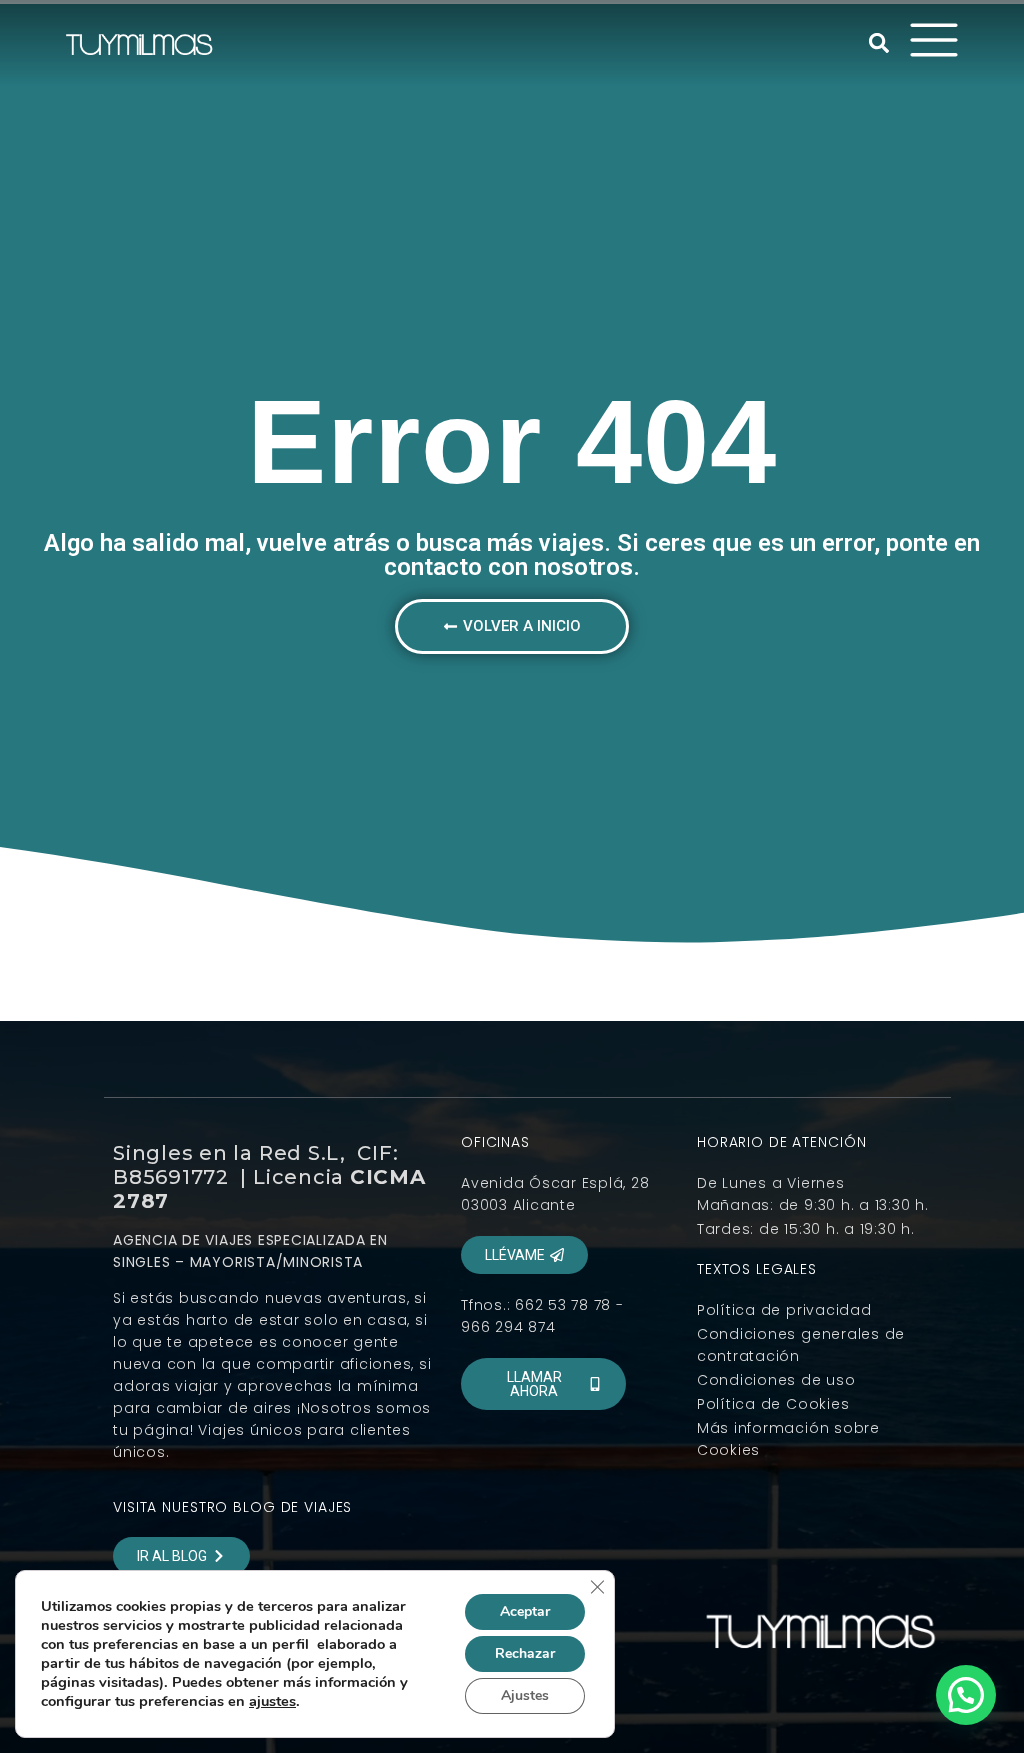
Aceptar (525, 1611)
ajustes (272, 1701)
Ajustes (525, 1695)
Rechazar (525, 1653)
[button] (879, 43)
